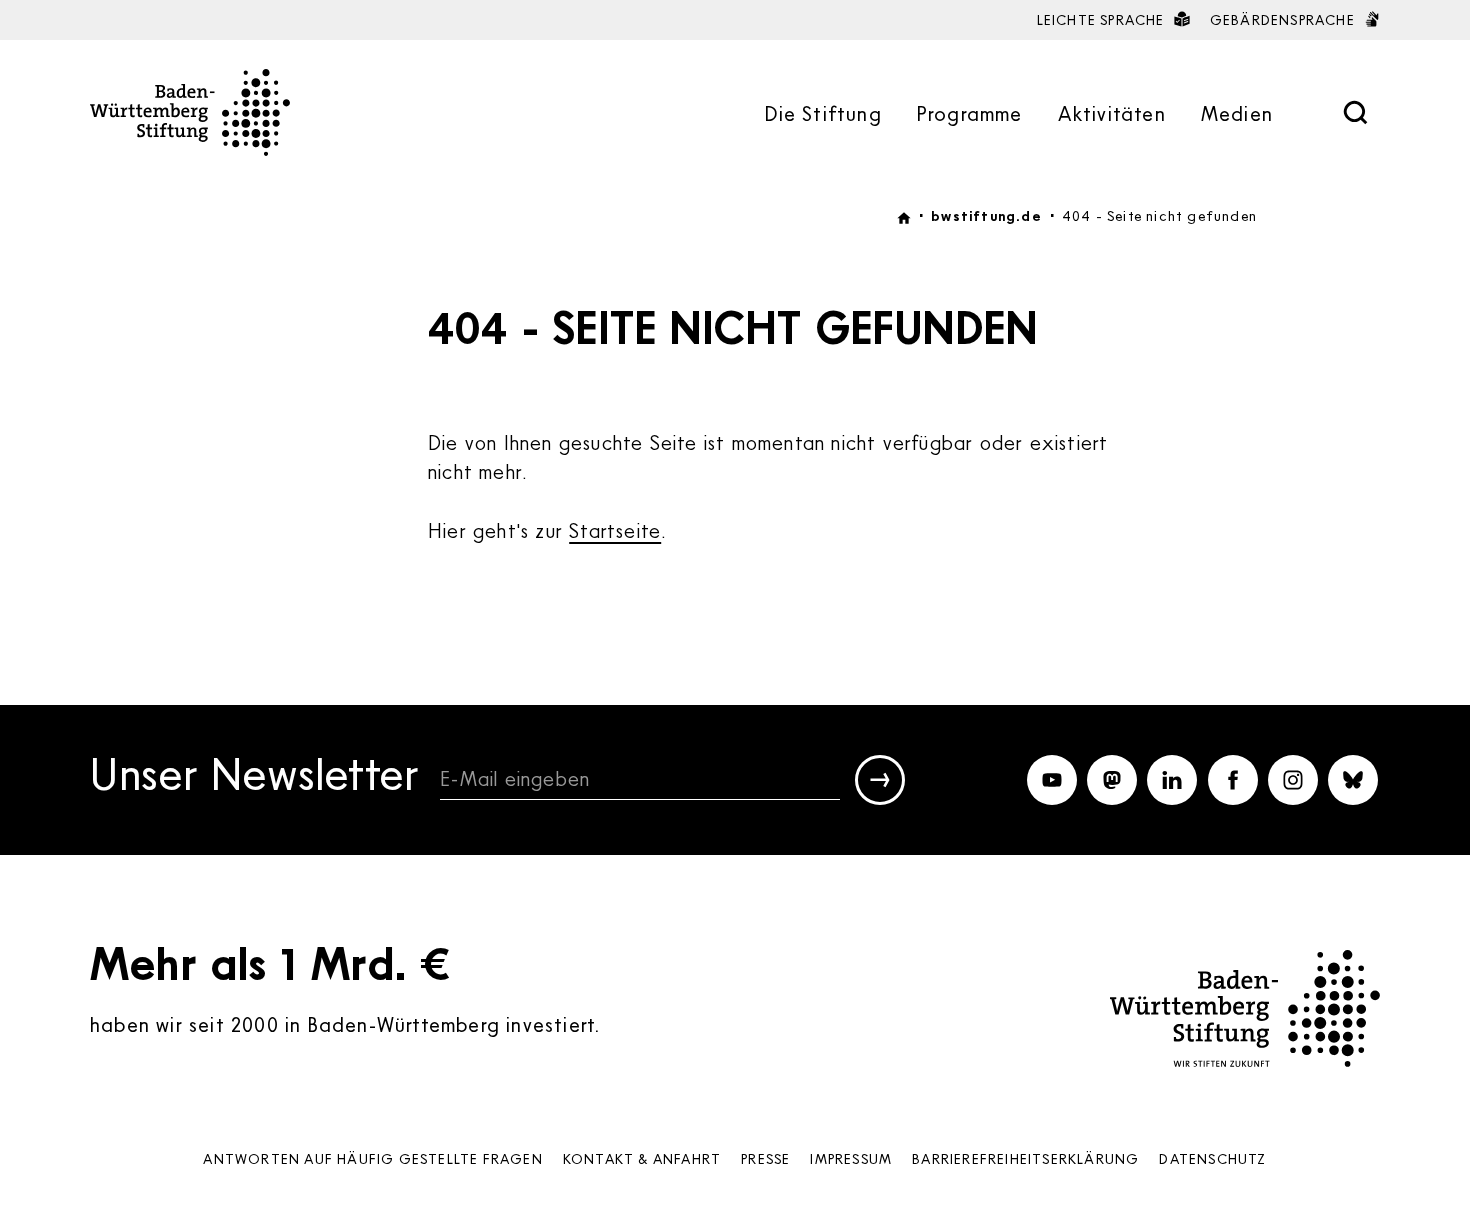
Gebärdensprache (1284, 19)
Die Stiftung (823, 113)
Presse (765, 1158)
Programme (970, 113)
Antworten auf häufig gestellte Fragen (372, 1158)
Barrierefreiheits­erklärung (1025, 1158)
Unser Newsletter (255, 777)
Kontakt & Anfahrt (642, 1158)
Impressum (851, 1158)
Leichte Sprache (1103, 19)
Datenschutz (1212, 1158)
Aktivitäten (1112, 113)
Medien (1237, 113)
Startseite (615, 530)
